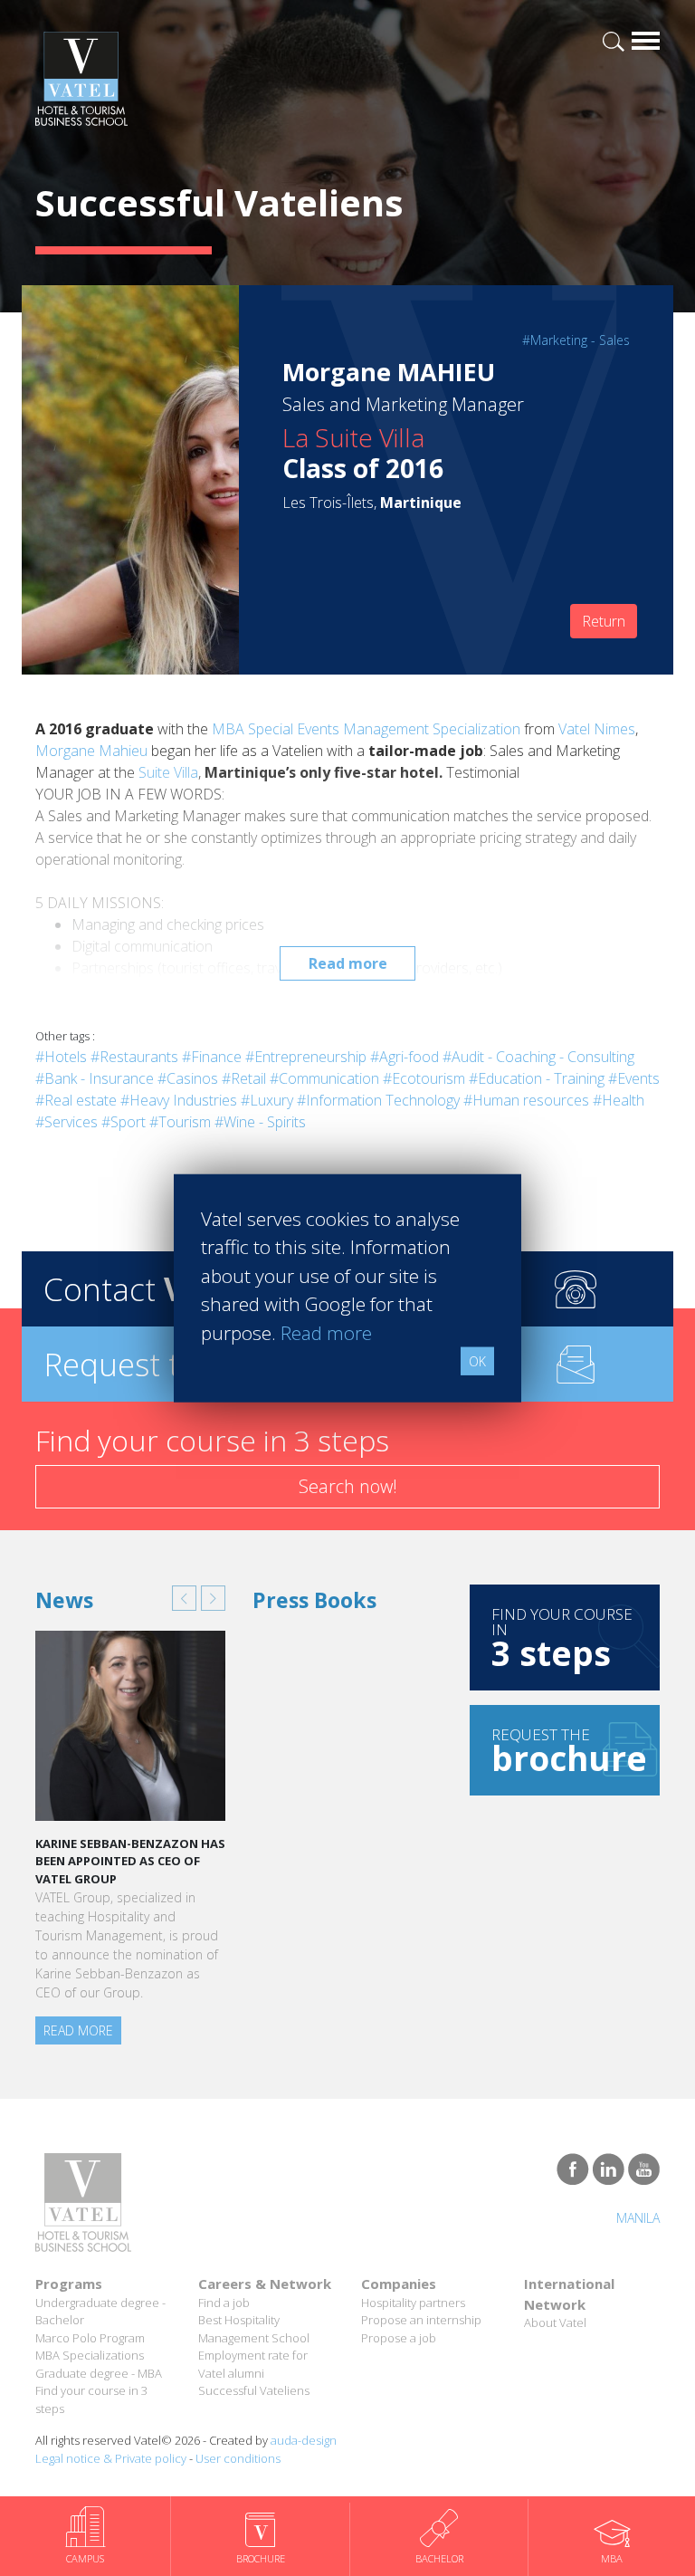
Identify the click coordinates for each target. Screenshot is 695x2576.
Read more (348, 963)
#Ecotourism (424, 1078)
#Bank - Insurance (95, 1078)
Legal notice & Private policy (111, 2458)
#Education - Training (537, 1078)
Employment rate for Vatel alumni (253, 2364)
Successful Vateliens (254, 2390)
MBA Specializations (90, 2355)
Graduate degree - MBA (99, 2373)
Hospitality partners (413, 2303)
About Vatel (555, 2322)
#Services (67, 1122)
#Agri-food (405, 1057)
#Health (619, 1100)
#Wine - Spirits (260, 1122)
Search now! (348, 1486)
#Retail (244, 1078)
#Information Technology (378, 1100)
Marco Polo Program (90, 2338)
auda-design (304, 2440)
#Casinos (188, 1078)
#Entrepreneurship (306, 1057)
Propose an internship (421, 2320)
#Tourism (180, 1122)
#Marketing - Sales (576, 340)
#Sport (124, 1122)
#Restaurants (134, 1057)
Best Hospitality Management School (254, 2329)
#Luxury (267, 1100)
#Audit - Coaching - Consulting (538, 1057)
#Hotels (61, 1057)
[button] (184, 1598)
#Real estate (76, 1100)
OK (477, 1361)
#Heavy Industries (179, 1100)
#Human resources (526, 1100)
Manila (638, 2218)
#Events (634, 1078)
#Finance (212, 1057)
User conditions (238, 2458)
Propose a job (399, 2338)
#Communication (324, 1078)
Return (604, 621)
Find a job (224, 2303)
